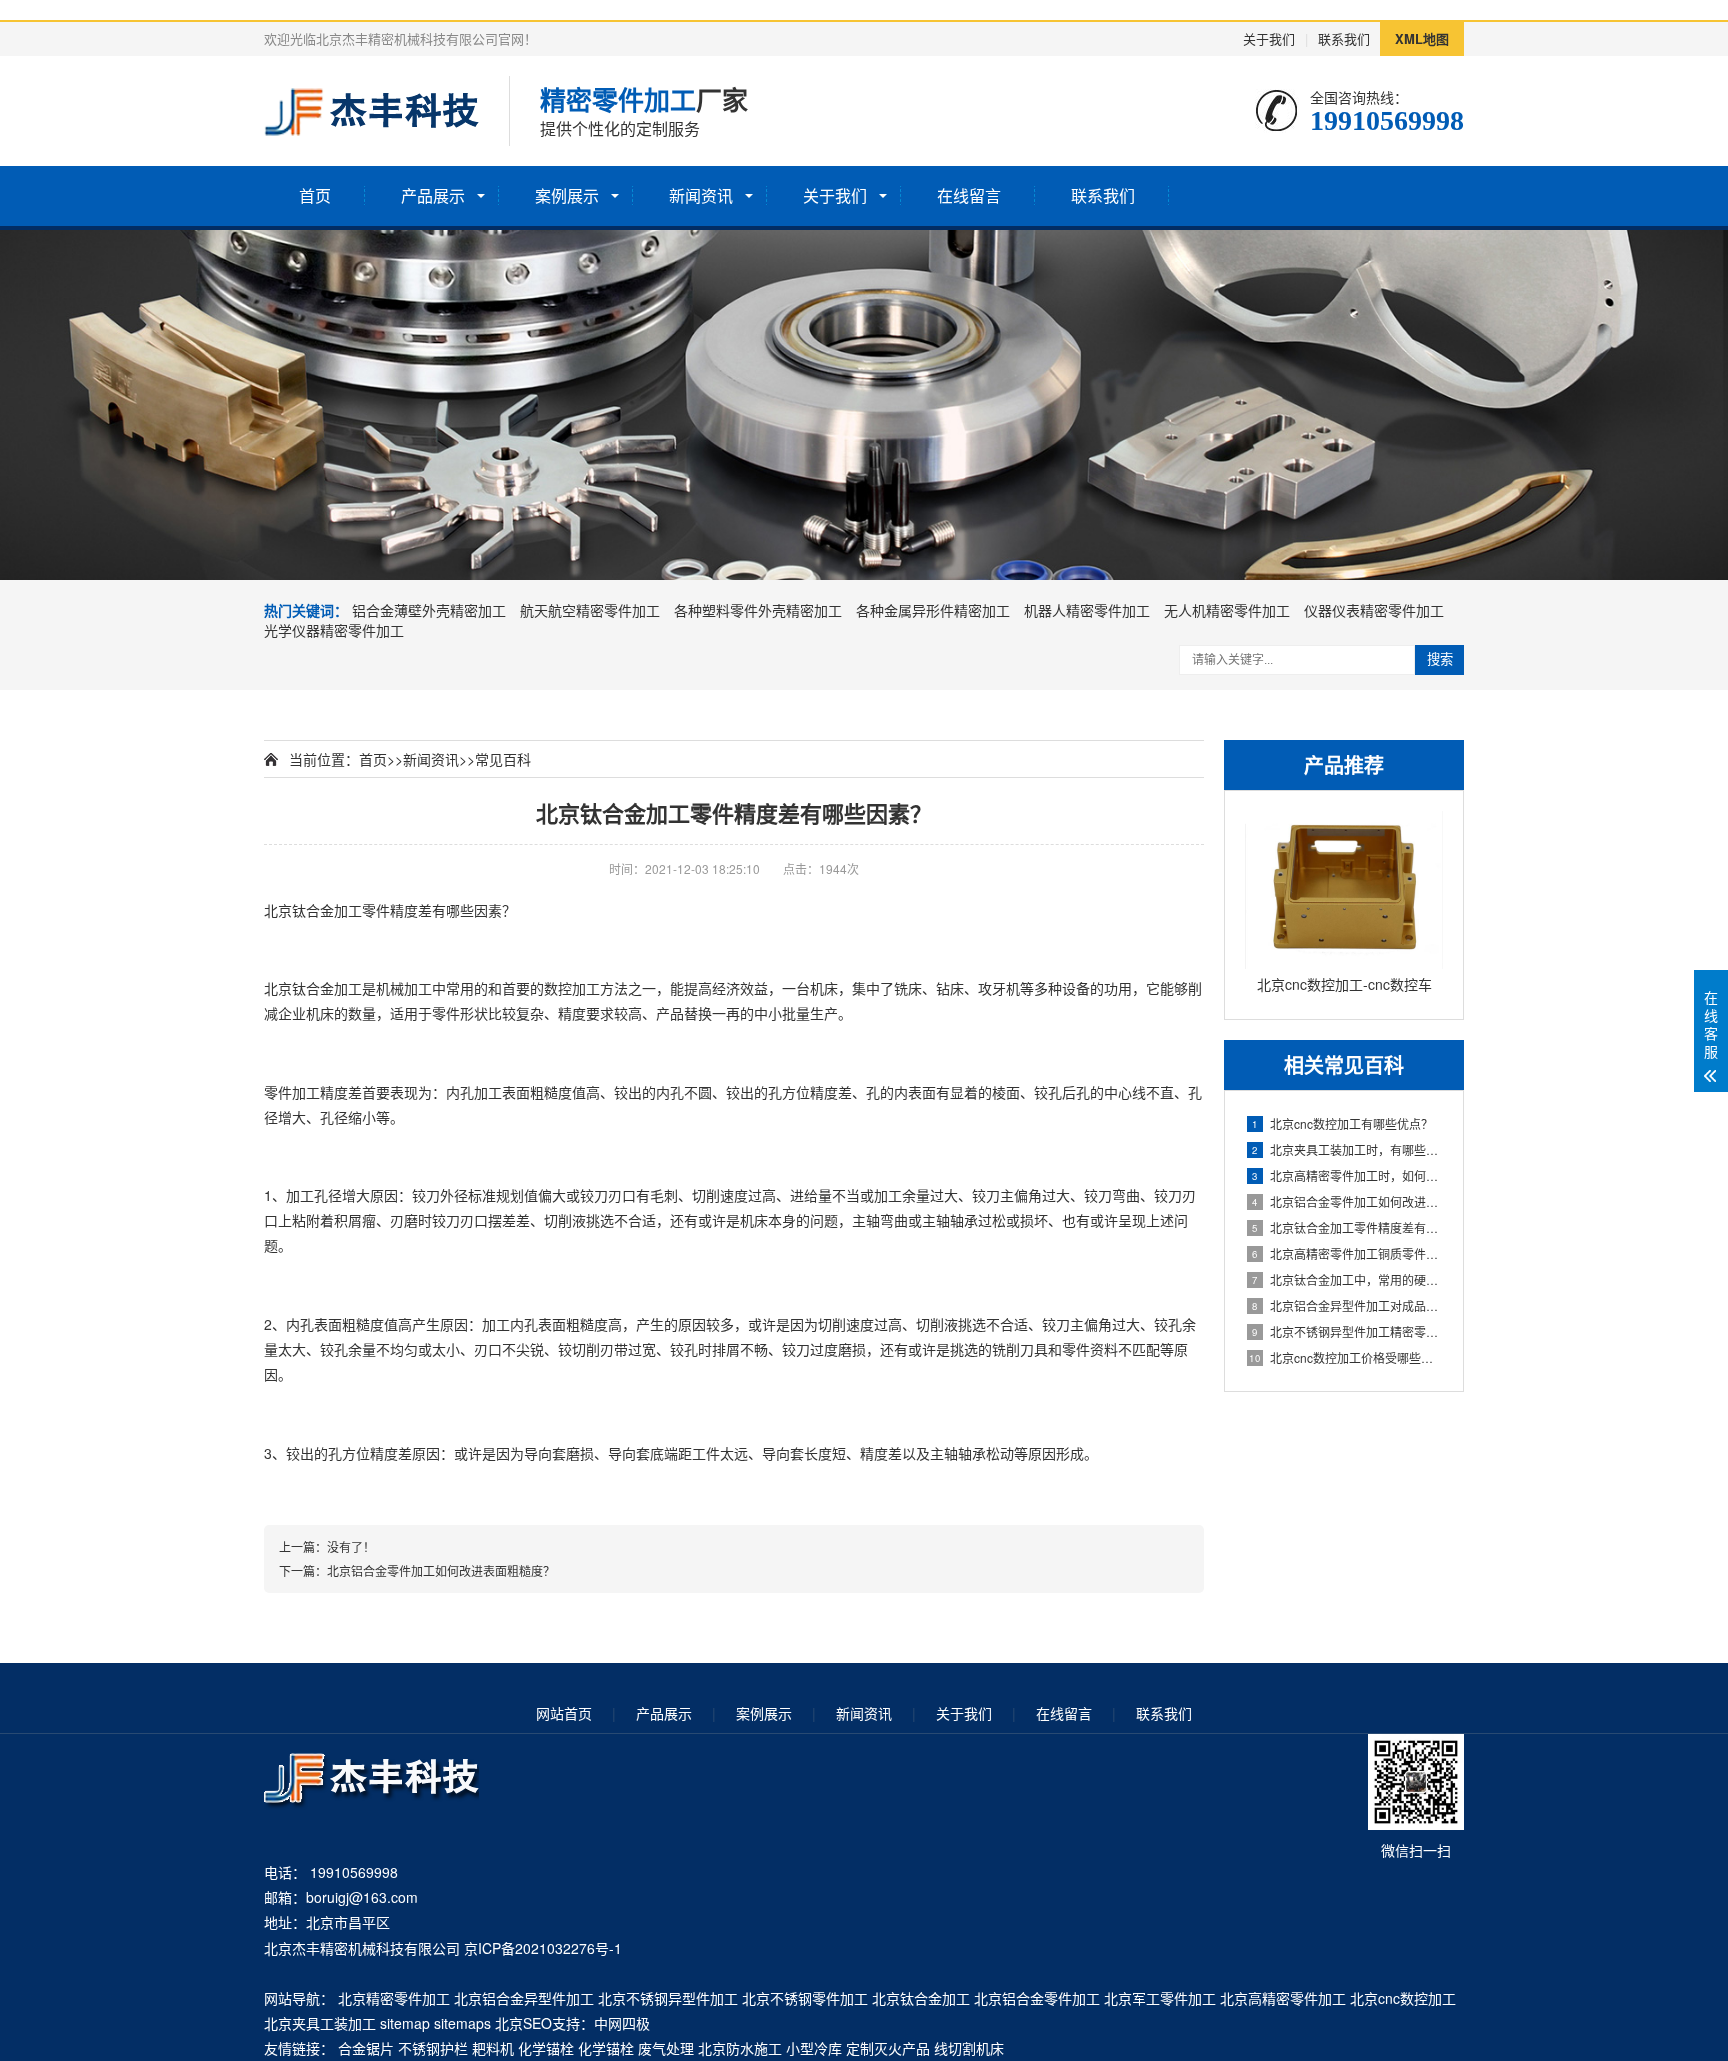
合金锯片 (366, 2048)
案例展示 (567, 195)
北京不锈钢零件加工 (805, 1998)
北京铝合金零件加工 (1037, 1998)
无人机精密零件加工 (1227, 610)
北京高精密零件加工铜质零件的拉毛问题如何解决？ (1347, 1253)
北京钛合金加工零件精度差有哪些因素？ (1347, 1227)
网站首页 (564, 1713)
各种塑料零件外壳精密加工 (758, 610)
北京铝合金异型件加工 (524, 1998)
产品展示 (433, 195)
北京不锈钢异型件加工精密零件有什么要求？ (1347, 1331)
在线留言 (969, 195)
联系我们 (1344, 38)
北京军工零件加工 (1160, 1998)
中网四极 (622, 2023)
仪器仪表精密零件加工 (1374, 610)
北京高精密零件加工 (1283, 1998)
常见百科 (503, 759)
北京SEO (523, 2023)
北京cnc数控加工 (1403, 1998)
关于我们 (1269, 38)
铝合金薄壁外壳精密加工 (429, 610)
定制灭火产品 (888, 2048)
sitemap (405, 2023)
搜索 (1440, 659)
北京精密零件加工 (394, 1998)
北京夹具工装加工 (320, 2023)
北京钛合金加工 (313, 910)
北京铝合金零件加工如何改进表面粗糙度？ (1347, 1201)
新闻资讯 (701, 195)
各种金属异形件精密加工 (933, 610)
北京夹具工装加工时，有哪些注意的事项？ (1347, 1149)
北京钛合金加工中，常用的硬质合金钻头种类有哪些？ (1347, 1279)
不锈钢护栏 (433, 2048)
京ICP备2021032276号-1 (543, 1948)
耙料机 (493, 2048)
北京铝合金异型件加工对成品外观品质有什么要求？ (1347, 1305)
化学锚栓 (546, 2048)
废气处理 (666, 2048)
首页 (315, 195)
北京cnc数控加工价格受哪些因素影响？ (1346, 1357)
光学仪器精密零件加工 (334, 630)
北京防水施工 (740, 2048)
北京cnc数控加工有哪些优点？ (1342, 1123)
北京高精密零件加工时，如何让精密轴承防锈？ (1347, 1175)
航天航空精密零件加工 (590, 610)
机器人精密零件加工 (1087, 610)
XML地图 (1422, 38)
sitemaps (462, 2023)
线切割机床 (969, 2048)
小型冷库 (814, 2048)
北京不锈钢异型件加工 (668, 1998)
